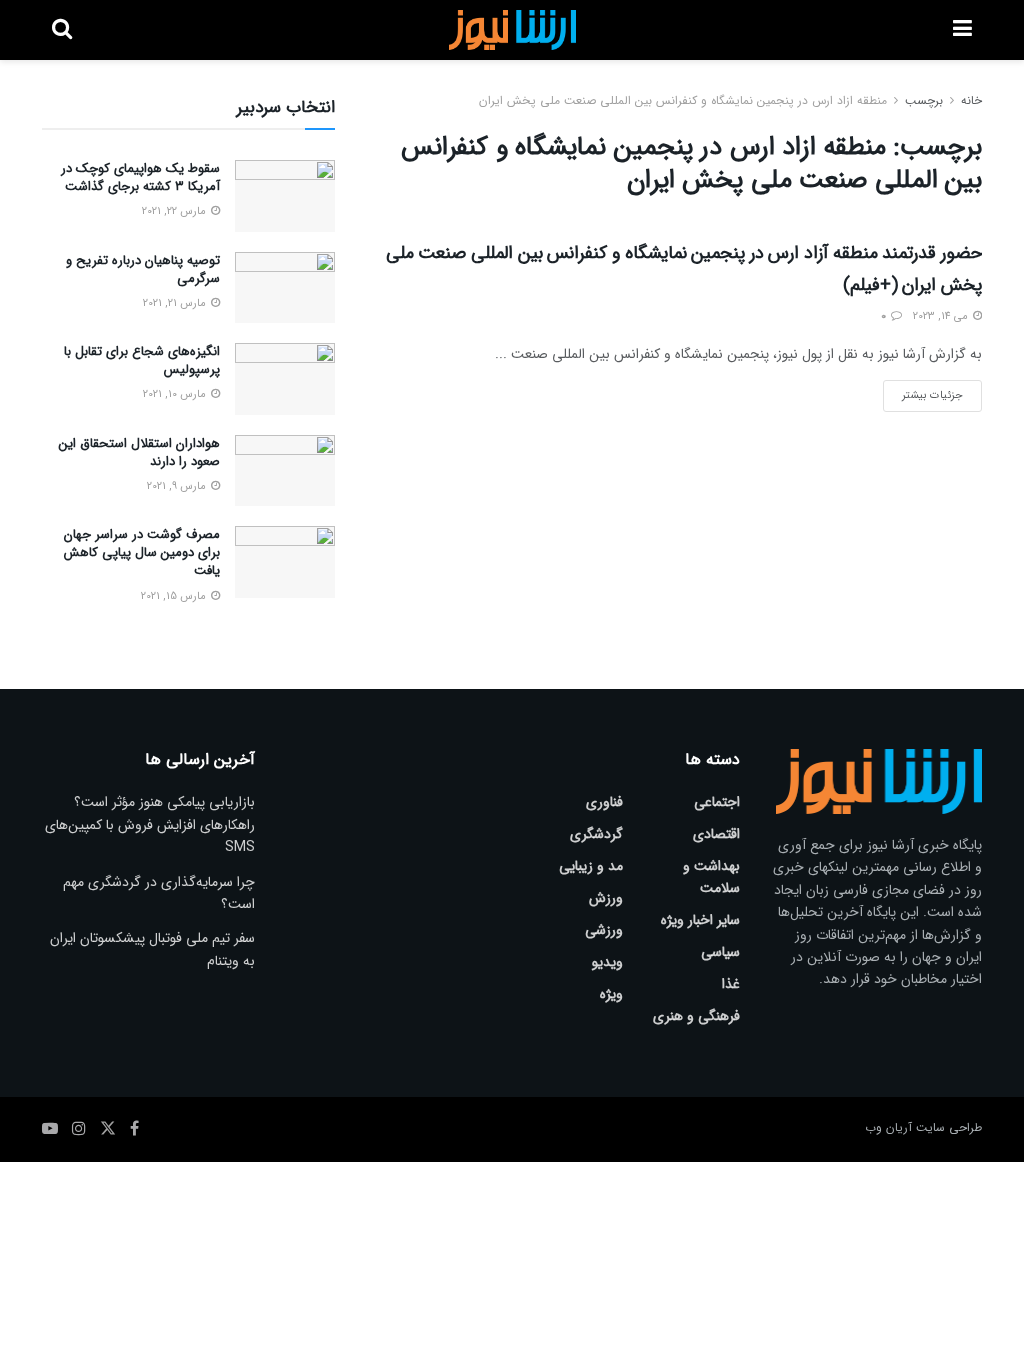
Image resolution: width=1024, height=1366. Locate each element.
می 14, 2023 (942, 316)
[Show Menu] (962, 30)
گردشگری (596, 834)
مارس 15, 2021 (175, 596)
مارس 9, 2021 (178, 486)
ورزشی (604, 930)
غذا (731, 984)
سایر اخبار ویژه (700, 920)
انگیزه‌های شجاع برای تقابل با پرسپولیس (142, 360)
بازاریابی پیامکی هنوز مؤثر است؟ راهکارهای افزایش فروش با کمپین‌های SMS (150, 824)
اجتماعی (717, 802)
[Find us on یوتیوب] (50, 1129)
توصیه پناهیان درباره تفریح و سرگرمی (143, 269)
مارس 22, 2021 (175, 211)
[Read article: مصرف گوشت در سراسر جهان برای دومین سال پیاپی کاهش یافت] (285, 562)
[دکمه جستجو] (62, 30)
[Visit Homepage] (512, 30)
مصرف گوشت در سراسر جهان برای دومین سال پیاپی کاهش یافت (142, 552)
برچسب (924, 100)
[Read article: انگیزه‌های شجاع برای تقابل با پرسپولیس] (285, 379)
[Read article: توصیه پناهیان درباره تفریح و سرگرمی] (285, 288)
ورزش (606, 898)
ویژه (611, 994)
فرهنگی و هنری (696, 1016)
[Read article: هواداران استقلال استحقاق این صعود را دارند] (285, 471)
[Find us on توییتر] (108, 1129)
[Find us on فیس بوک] (134, 1129)
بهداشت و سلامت (711, 877)
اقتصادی (716, 834)
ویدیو (607, 962)
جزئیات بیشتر (923, 392)
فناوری (604, 802)
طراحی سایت (949, 1127)
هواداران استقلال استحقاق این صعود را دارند (139, 452)
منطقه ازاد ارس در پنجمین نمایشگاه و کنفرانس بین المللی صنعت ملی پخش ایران (683, 100)
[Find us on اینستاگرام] (79, 1129)
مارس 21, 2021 (176, 303)
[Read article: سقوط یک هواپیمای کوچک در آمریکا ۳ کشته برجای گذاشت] (285, 196)
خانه (971, 100)
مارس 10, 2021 (176, 394)
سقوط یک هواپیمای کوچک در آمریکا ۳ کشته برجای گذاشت (140, 177)
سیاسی (720, 952)
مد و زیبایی (591, 866)
